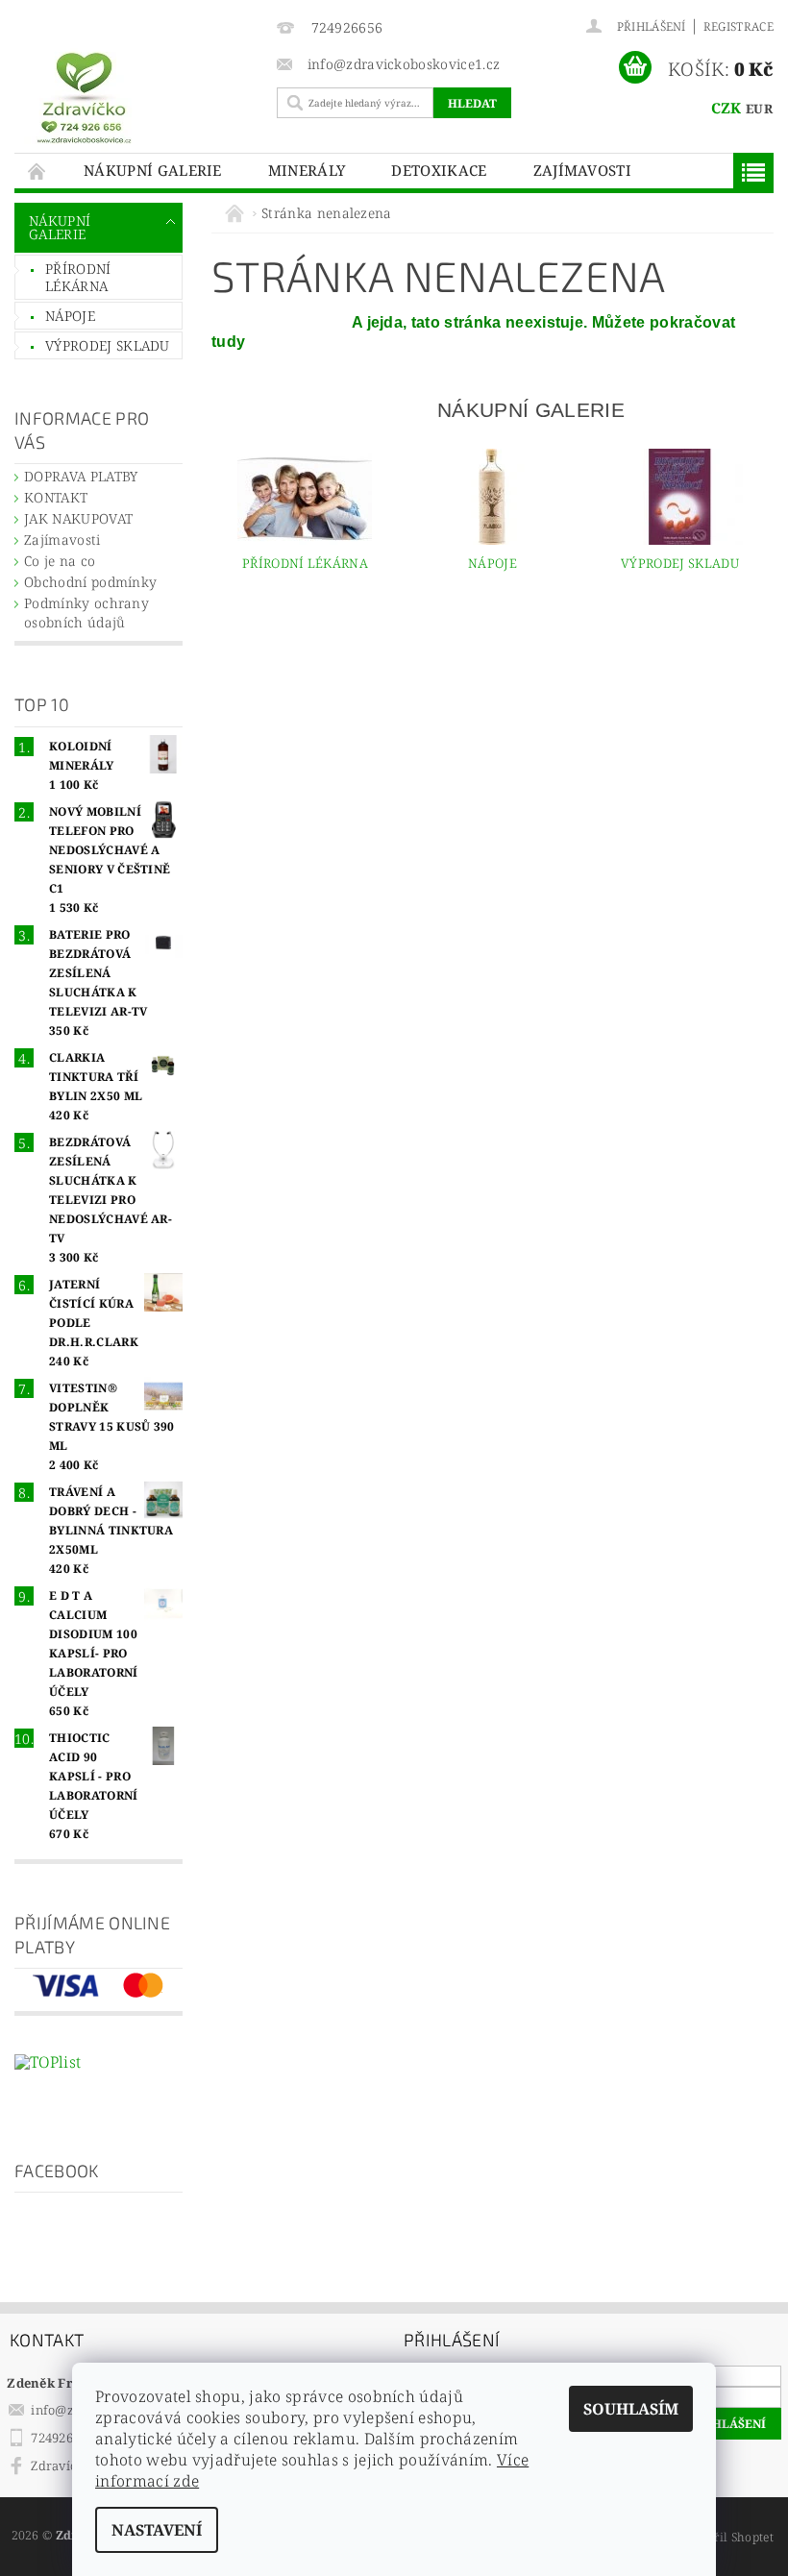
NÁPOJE (70, 316)
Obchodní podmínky (90, 582)
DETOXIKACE (439, 170)
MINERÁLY (307, 170)
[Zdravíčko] (141, 97)
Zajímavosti (583, 170)
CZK (726, 108)
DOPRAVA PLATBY (81, 476)
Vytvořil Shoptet (727, 2537)
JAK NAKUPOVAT (78, 518)
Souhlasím (631, 2409)
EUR (759, 109)
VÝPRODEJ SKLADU (108, 345)
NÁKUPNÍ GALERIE (153, 170)
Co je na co (60, 561)
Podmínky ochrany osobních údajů (86, 613)
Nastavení (157, 2530)
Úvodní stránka (37, 171)
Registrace (739, 26)
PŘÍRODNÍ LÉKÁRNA (78, 277)
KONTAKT (56, 497)
